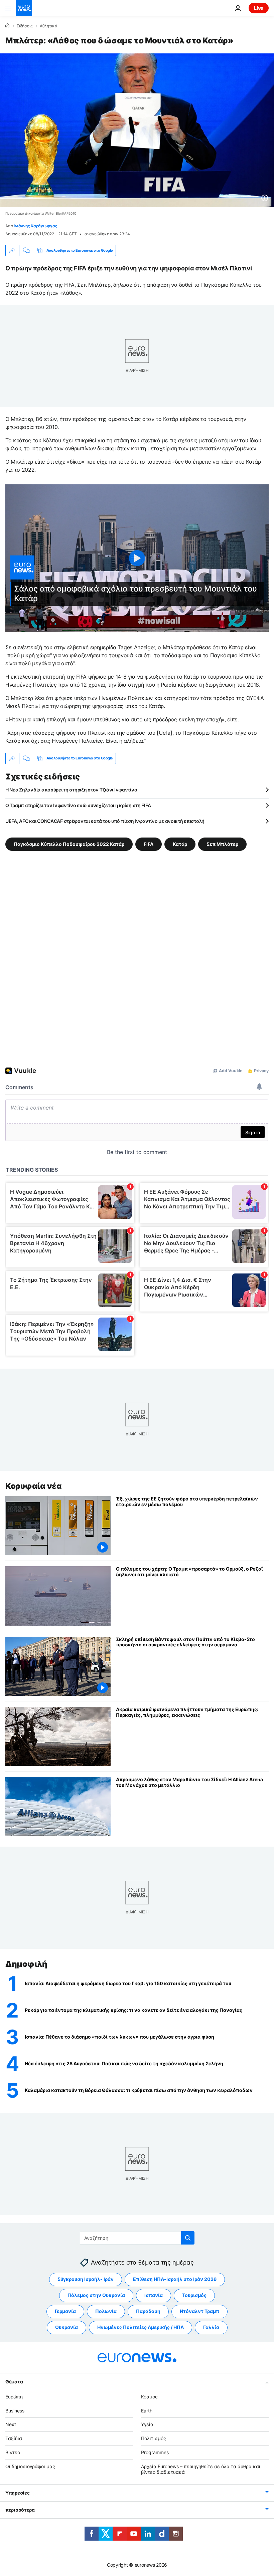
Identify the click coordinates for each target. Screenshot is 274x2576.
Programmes (155, 2452)
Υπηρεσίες (17, 2493)
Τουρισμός (194, 2295)
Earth (147, 2411)
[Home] (7, 26)
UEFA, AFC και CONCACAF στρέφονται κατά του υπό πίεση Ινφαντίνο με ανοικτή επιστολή (105, 821)
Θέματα (14, 2382)
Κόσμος (149, 2397)
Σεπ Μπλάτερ (222, 844)
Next (11, 2424)
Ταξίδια (14, 2438)
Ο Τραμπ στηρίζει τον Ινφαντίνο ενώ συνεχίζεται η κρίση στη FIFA (78, 805)
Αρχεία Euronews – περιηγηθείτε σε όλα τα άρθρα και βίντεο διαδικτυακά (201, 2469)
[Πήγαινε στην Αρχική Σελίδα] (24, 8)
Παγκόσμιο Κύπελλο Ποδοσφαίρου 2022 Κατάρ (69, 844)
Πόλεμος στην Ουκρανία (96, 2295)
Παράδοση (148, 2311)
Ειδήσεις (25, 26)
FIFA (149, 844)
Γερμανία (65, 2311)
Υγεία (147, 2424)
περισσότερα (20, 2510)
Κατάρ (180, 844)
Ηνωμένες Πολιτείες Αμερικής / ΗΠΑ (141, 2327)
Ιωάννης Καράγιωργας (35, 226)
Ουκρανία (66, 2327)
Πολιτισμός (154, 2438)
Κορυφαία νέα (33, 1486)
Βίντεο (13, 2452)
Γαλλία (211, 2327)
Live (259, 8)
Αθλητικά (49, 26)
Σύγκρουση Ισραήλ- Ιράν (86, 2279)
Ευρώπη (14, 2397)
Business (15, 2411)
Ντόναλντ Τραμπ (199, 2311)
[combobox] (137, 2238)
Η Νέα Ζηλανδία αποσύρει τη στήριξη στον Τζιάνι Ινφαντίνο (71, 790)
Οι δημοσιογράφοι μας (30, 2466)
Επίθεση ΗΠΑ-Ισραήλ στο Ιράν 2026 (175, 2279)
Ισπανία (154, 2295)
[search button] (188, 2238)
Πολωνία (106, 2311)
